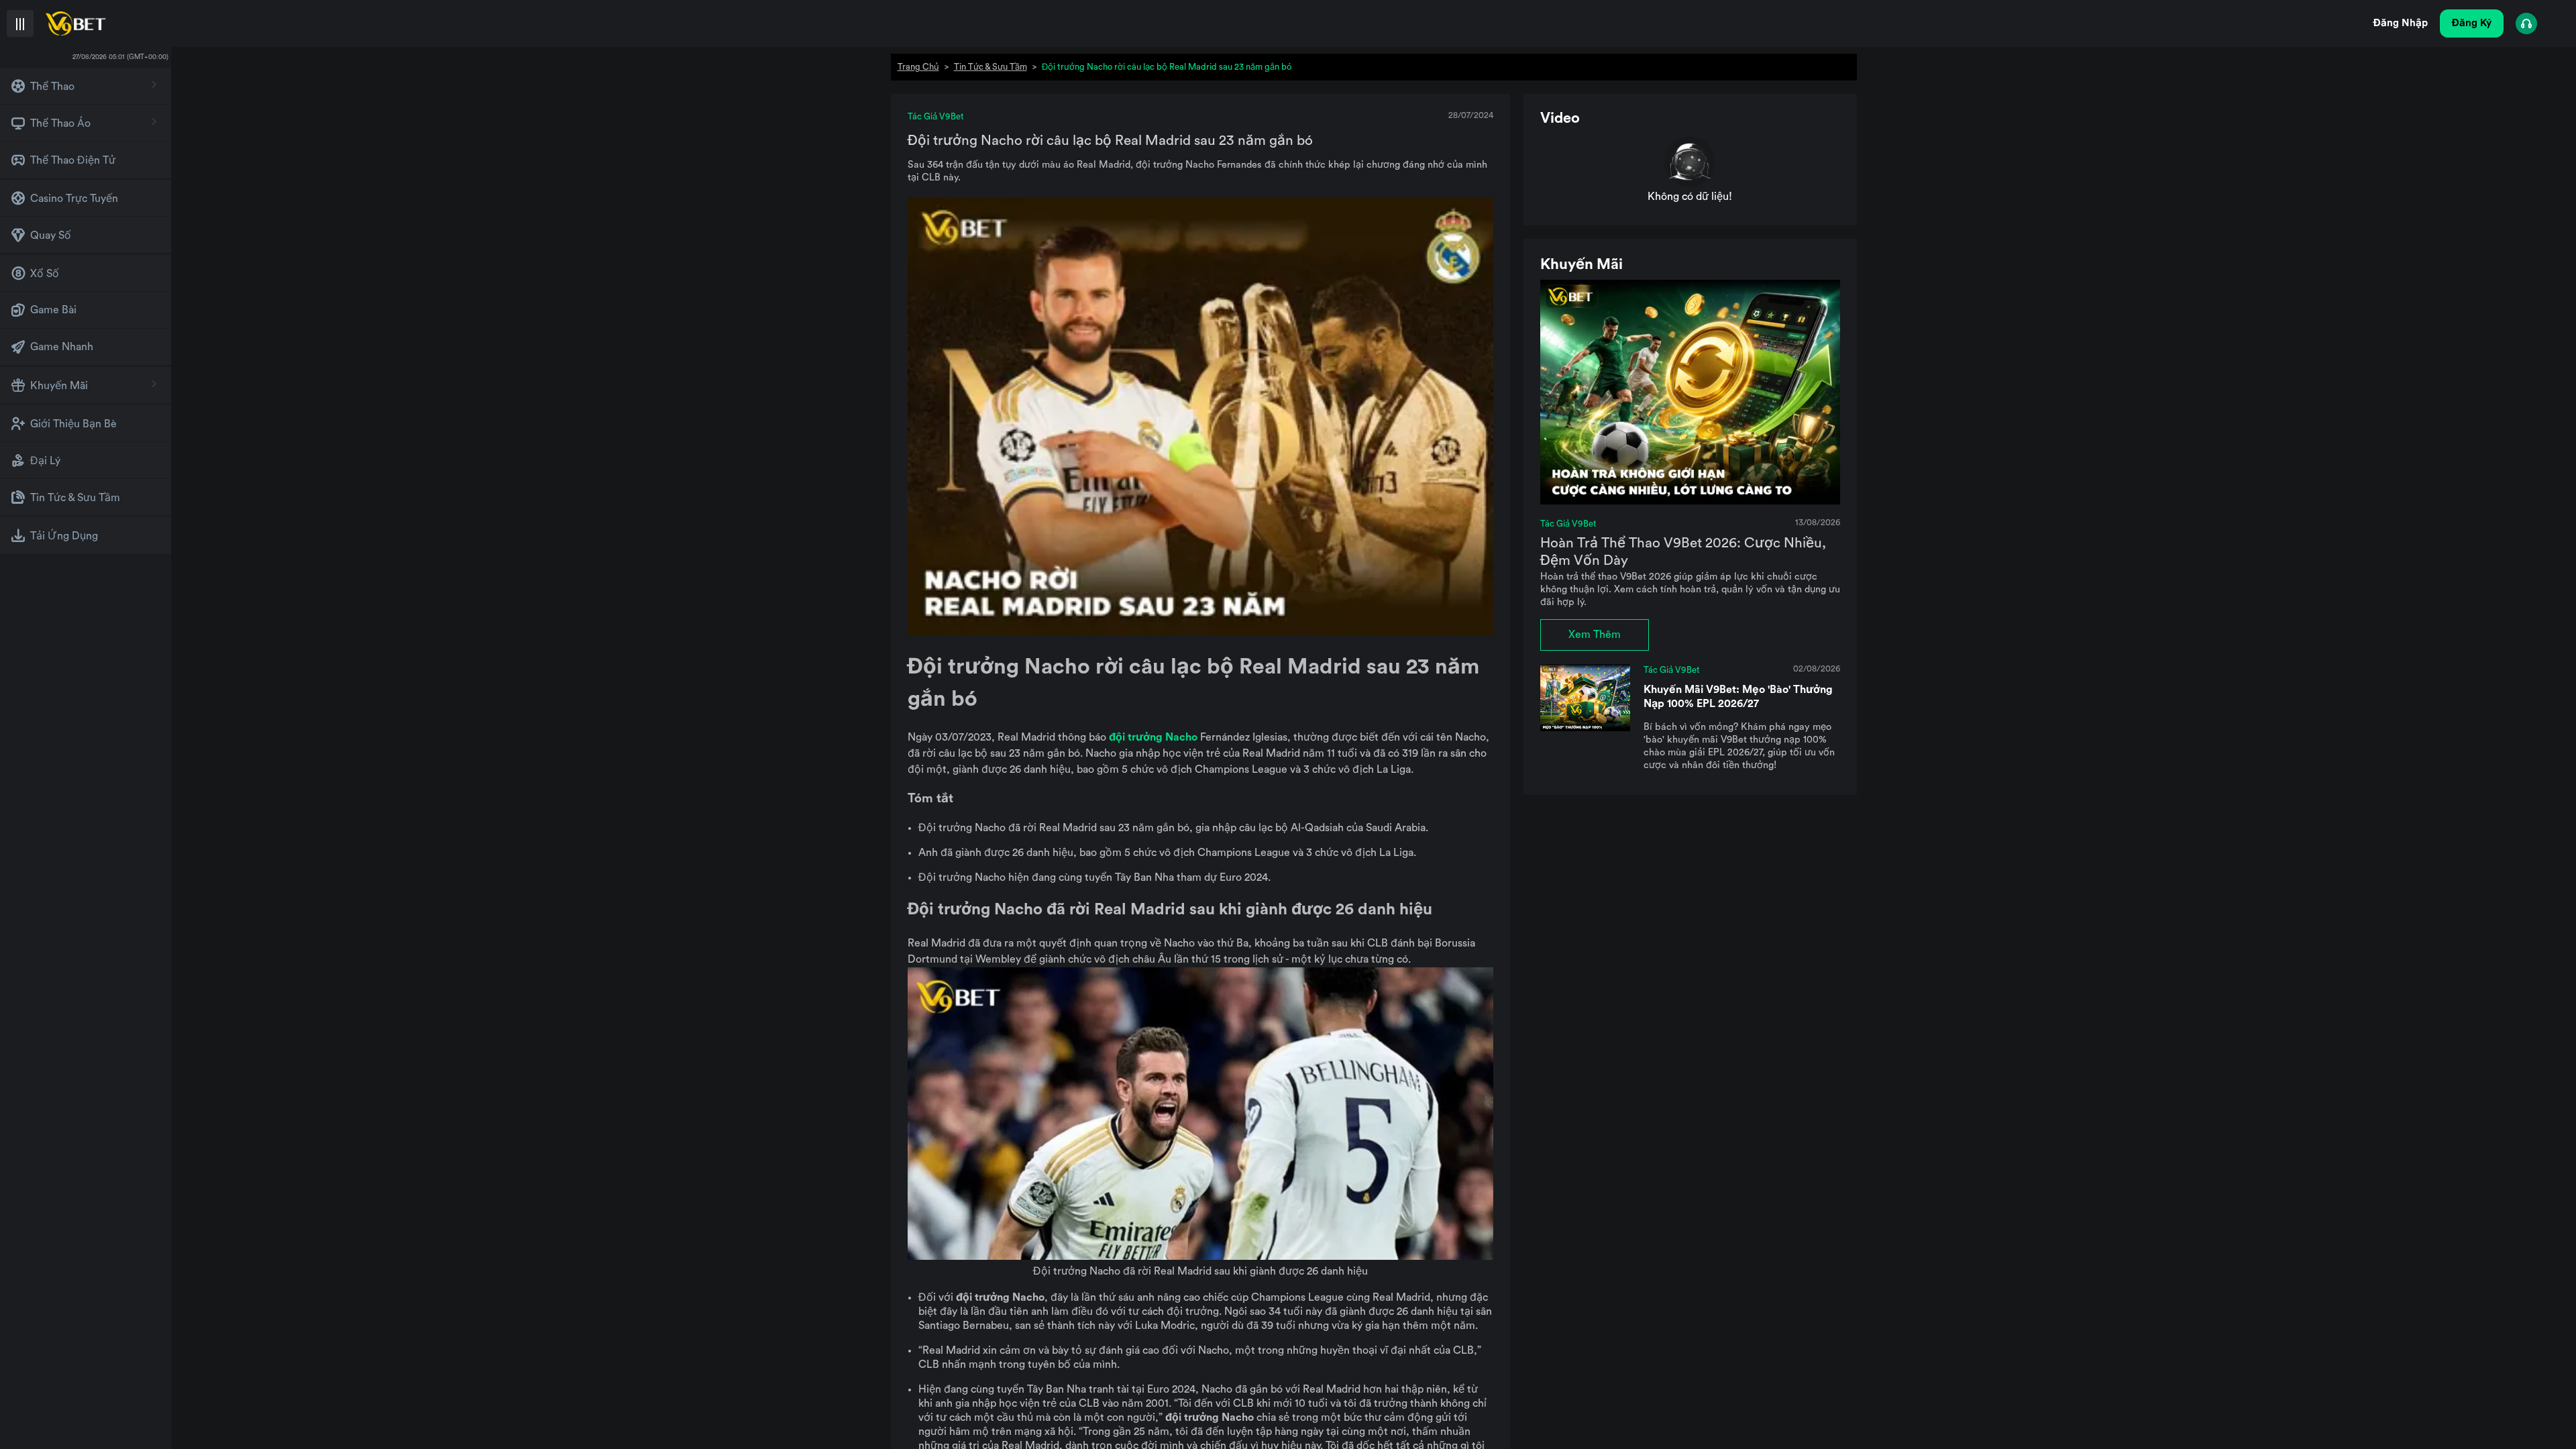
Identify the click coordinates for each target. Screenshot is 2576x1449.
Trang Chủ (918, 67)
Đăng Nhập (2401, 23)
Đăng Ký (2472, 23)
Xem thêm (1595, 635)
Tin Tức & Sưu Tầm (990, 67)
